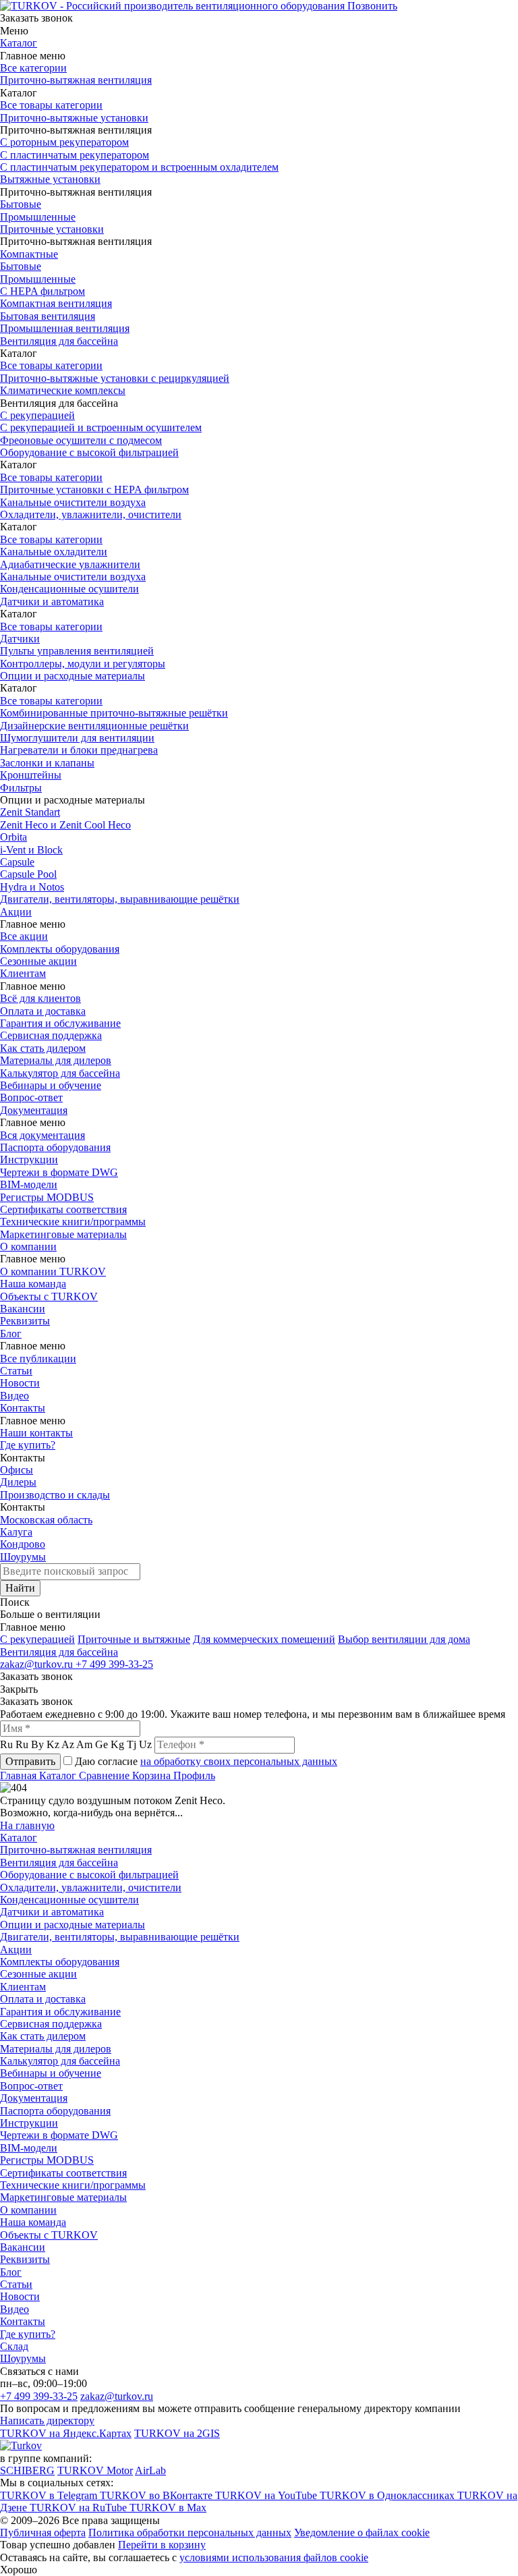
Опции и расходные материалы (73, 676)
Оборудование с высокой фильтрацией (89, 452)
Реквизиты (25, 1321)
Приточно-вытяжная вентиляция (76, 80)
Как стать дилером (43, 1048)
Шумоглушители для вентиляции (77, 738)
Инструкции (29, 1159)
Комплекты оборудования (60, 949)
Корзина (153, 1775)
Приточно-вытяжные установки (74, 118)
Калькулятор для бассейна (60, 1073)
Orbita (13, 837)
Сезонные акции (38, 961)
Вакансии (23, 1309)
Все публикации (38, 1359)
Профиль (194, 1775)
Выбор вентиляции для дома (404, 1639)
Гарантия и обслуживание (60, 1023)
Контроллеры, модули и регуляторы (83, 664)
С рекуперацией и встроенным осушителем (101, 427)
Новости (20, 1383)
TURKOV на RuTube (80, 2508)
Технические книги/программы (73, 1222)
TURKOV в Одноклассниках (388, 2495)
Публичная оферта (43, 2532)
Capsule (17, 862)
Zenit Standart (30, 812)
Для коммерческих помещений (264, 1639)
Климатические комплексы (63, 390)
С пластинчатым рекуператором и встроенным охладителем (139, 167)
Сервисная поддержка (51, 1035)
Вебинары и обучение (51, 1085)
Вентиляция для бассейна (59, 341)
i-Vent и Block (31, 850)
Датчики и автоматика (52, 601)
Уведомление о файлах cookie (362, 2532)
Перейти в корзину (162, 2545)
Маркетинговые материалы (63, 1234)
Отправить (30, 1761)
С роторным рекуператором (64, 142)
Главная (20, 1775)
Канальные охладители (54, 552)
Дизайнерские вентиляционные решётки (94, 726)
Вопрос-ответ (31, 1097)
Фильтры (21, 788)
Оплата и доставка (43, 1011)
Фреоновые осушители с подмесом (81, 440)
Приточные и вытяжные (134, 1639)
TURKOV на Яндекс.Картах (66, 2433)
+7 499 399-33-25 (114, 1664)
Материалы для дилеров (56, 1060)
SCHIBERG (27, 2470)
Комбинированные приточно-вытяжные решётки (114, 713)
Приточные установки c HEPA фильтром (94, 489)
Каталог (19, 43)
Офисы (17, 1470)
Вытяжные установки (50, 179)
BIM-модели (29, 1184)
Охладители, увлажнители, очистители (91, 514)
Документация (34, 1110)
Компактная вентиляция (56, 303)
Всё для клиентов (40, 998)
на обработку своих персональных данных (239, 1761)
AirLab (150, 2470)
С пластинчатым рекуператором (75, 155)
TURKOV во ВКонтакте (157, 2495)
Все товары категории (51, 105)
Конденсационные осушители (69, 589)
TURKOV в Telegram (50, 2495)
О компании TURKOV (53, 1271)
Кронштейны (31, 775)
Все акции (24, 936)
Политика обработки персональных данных (190, 2532)
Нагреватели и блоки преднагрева (79, 750)
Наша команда (33, 1284)
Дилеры (18, 1482)
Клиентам (23, 973)
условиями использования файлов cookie (274, 2557)
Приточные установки (52, 229)
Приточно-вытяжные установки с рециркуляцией (115, 378)
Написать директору (47, 2420)
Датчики (20, 639)
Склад (14, 2346)
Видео (15, 1396)
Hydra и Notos (32, 887)
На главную (27, 1825)
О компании (28, 1247)
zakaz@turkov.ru (38, 1664)
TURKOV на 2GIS (177, 2433)
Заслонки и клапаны (47, 763)
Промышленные (38, 217)
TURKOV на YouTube (267, 2495)
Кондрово (23, 1544)
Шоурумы (23, 1557)
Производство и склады (55, 1495)
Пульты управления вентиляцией (77, 651)
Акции (16, 912)
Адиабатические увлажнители (70, 564)
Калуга (16, 1532)
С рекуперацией (37, 415)
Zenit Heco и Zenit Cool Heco (65, 825)
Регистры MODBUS (47, 1197)
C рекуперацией (37, 1639)
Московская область (46, 1520)
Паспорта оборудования (55, 1147)
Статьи (16, 1371)
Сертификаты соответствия (63, 1209)
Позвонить (372, 6)
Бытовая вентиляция (48, 316)
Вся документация (42, 1135)
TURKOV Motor (95, 2470)
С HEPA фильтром (42, 291)
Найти (20, 1588)
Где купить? (28, 1445)
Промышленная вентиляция (65, 328)
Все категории (33, 68)
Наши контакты (36, 1433)
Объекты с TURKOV (49, 1296)
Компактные (29, 254)
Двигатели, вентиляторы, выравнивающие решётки (120, 899)
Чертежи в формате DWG (59, 1172)
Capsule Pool (28, 874)
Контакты (23, 1408)
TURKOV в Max (168, 2508)
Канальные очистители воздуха (73, 502)
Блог (11, 1334)
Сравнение (106, 1775)
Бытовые (21, 204)
